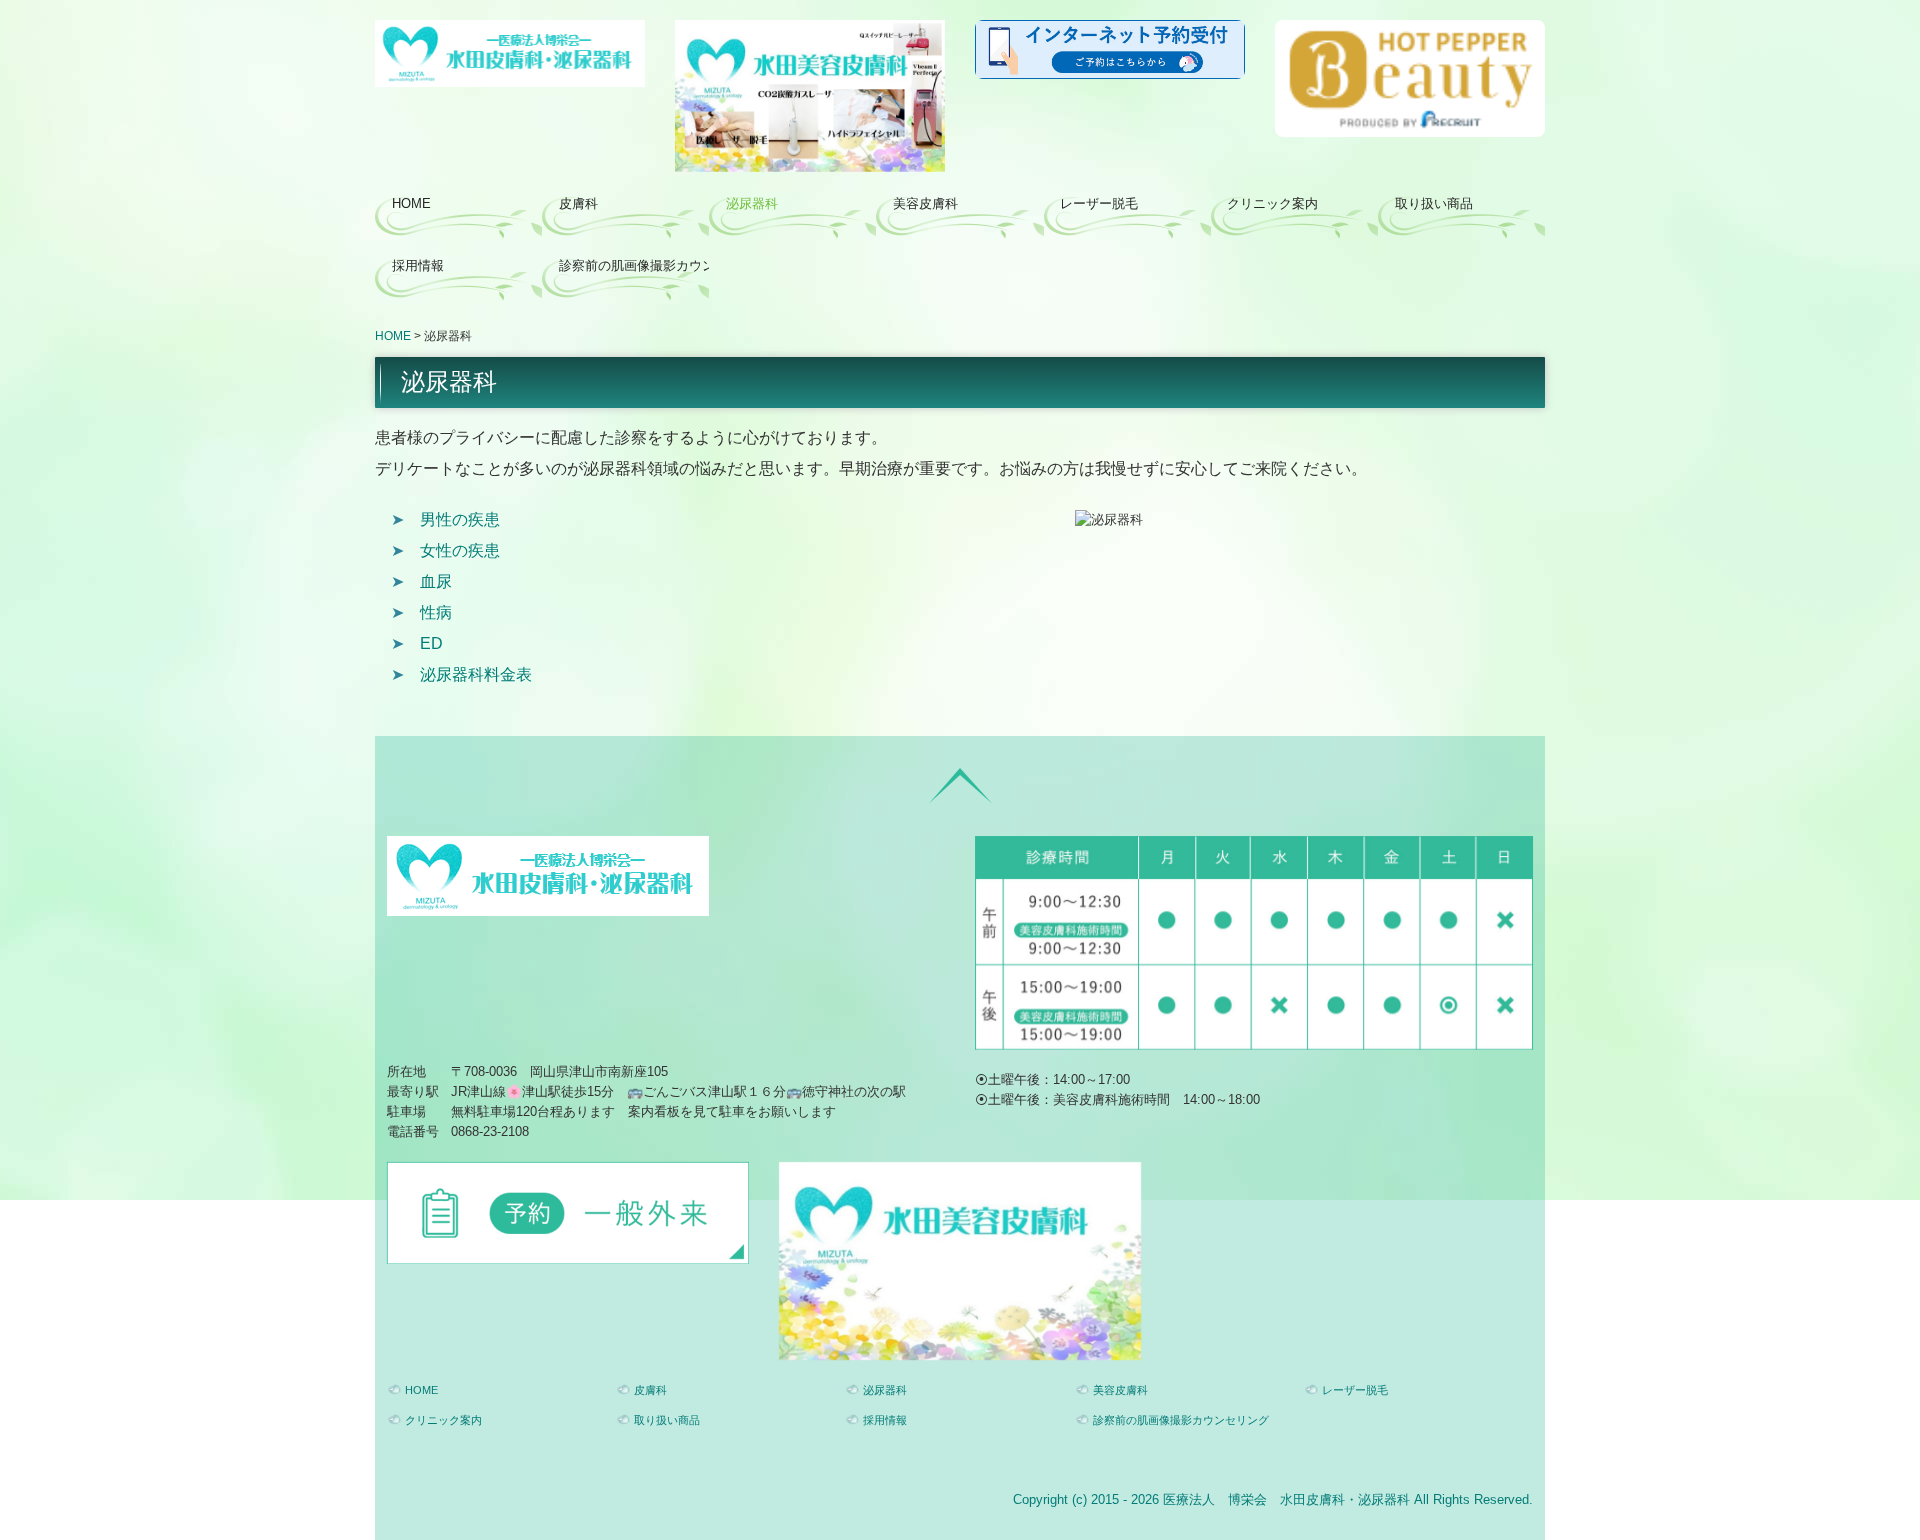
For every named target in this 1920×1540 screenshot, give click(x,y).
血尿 (436, 581)
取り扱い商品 (1434, 203)
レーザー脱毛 (1099, 203)
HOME (411, 203)
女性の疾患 (460, 550)
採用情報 (418, 265)
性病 (436, 612)
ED (431, 643)
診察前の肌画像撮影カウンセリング (634, 265)
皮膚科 (578, 203)
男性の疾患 (460, 519)
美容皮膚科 (925, 203)
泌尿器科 (752, 203)
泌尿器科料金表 (476, 674)
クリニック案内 (1272, 203)
